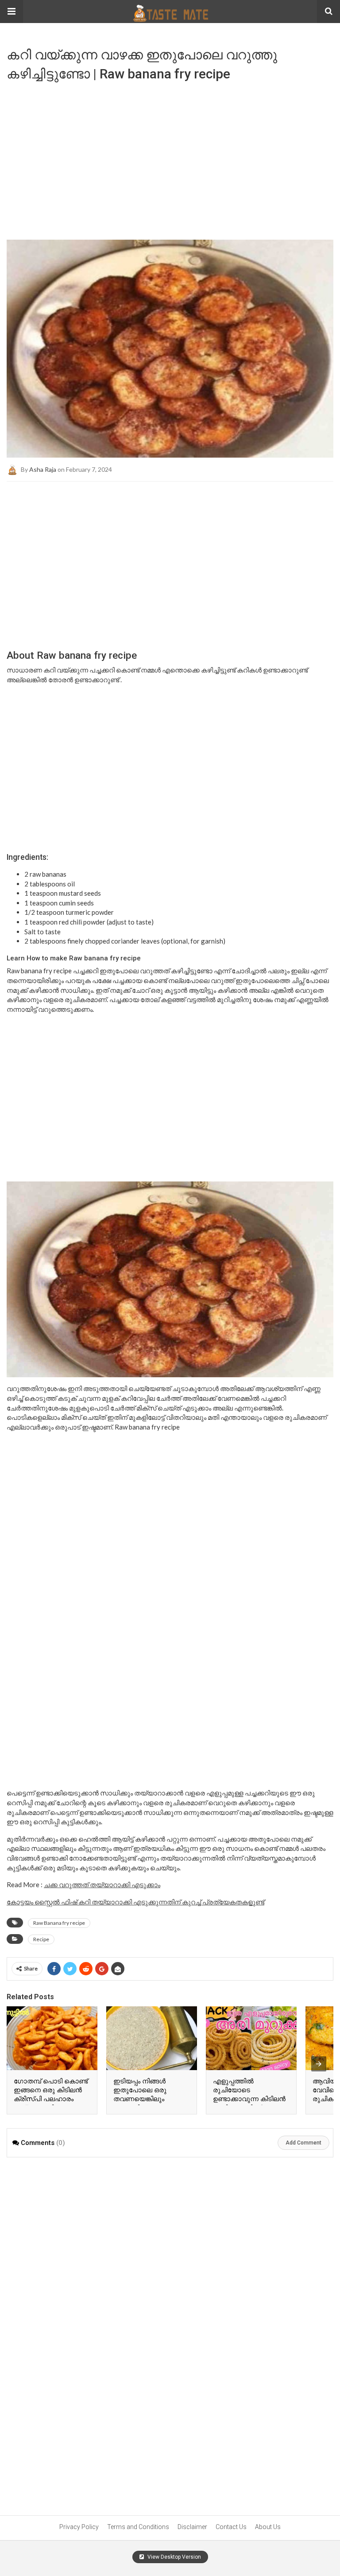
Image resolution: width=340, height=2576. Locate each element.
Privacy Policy (79, 2527)
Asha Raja (43, 469)
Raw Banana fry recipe (59, 1923)
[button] (12, 12)
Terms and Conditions (138, 2527)
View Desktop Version (174, 2557)
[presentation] (319, 2064)
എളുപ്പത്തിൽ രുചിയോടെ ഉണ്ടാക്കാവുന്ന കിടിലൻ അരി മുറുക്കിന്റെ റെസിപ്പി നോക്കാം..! (249, 2099)
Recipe (41, 1939)
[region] (170, 157)
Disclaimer (192, 2527)
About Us (268, 2527)
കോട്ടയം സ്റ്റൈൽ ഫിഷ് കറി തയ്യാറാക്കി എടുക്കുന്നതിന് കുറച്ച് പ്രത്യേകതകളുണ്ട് (135, 1902)
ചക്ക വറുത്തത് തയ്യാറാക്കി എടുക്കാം (102, 1884)
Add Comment (303, 2143)
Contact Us (231, 2527)
